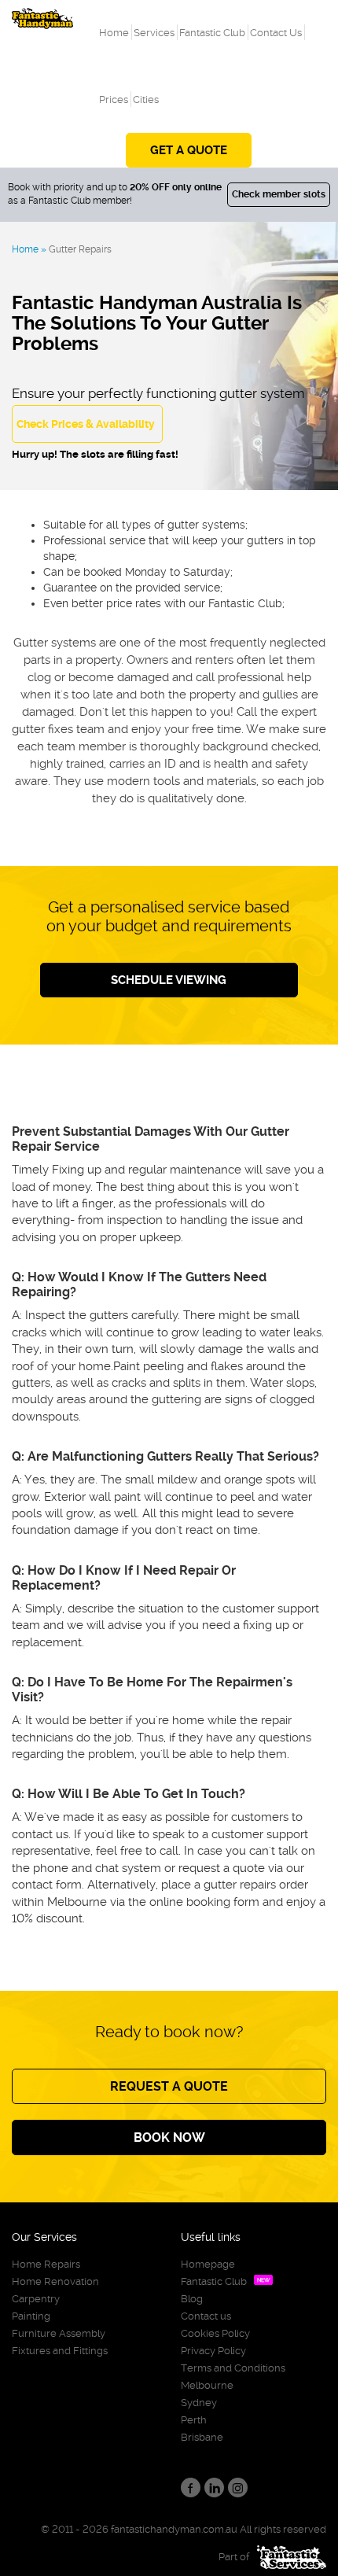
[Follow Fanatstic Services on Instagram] (238, 2488)
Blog (192, 2299)
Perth (194, 2420)
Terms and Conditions (233, 2368)
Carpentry (36, 2299)
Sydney (199, 2403)
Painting (31, 2316)
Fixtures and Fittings (60, 2351)
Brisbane (202, 2437)
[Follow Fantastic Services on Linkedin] (214, 2488)
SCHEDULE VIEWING (169, 980)
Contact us (206, 2316)
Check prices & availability (86, 424)
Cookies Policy (215, 2333)
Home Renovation (55, 2281)
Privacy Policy (213, 2351)
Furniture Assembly (59, 2333)
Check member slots (279, 194)
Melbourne (207, 2385)
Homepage (208, 2264)
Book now (169, 2137)
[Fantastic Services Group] (288, 2557)
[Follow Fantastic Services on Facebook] (191, 2488)
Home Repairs (46, 2264)
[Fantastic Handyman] (42, 15)
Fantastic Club (214, 2281)
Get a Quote (189, 150)
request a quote (169, 2086)
